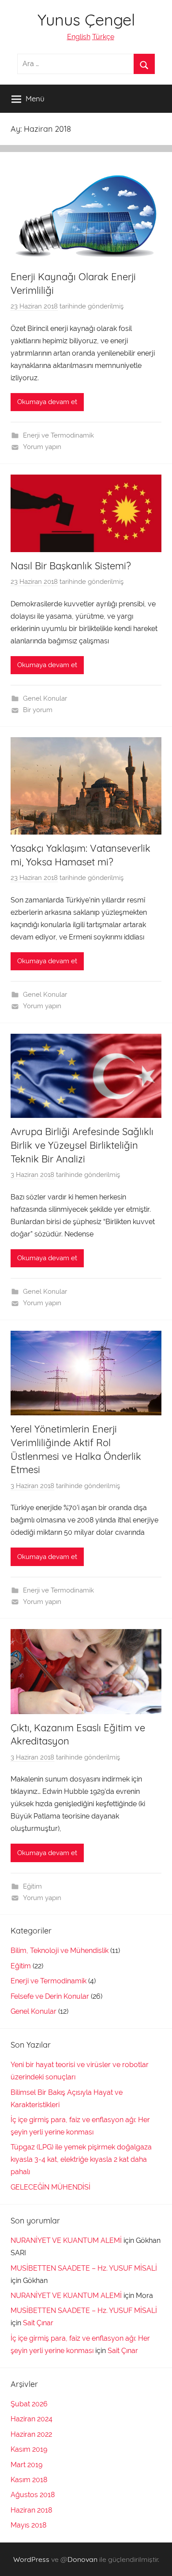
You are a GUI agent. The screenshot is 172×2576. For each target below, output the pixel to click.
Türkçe (103, 37)
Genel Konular (45, 698)
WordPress (31, 2559)
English (79, 37)
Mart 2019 (26, 2465)
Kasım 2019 (29, 2449)
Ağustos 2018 (33, 2495)
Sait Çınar (38, 2323)
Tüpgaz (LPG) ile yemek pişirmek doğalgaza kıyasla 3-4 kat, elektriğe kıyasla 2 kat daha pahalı (81, 2159)
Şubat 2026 (29, 2404)
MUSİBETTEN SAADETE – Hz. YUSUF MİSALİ (84, 2268)
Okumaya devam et (47, 402)
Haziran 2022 (31, 2434)
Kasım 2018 (29, 2480)
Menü (35, 98)
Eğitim (32, 1886)
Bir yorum (38, 710)
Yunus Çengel (86, 20)
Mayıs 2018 (28, 2525)
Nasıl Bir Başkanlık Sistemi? (71, 566)
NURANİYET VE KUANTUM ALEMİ (66, 2240)
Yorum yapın (42, 447)
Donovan (82, 2559)
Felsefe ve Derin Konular (50, 1996)
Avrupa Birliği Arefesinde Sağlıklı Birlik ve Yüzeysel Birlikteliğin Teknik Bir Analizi (82, 1145)
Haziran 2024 (32, 2419)
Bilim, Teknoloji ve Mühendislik (60, 1951)
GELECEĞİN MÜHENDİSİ (50, 2187)
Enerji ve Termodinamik (58, 435)
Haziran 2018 (31, 2510)
